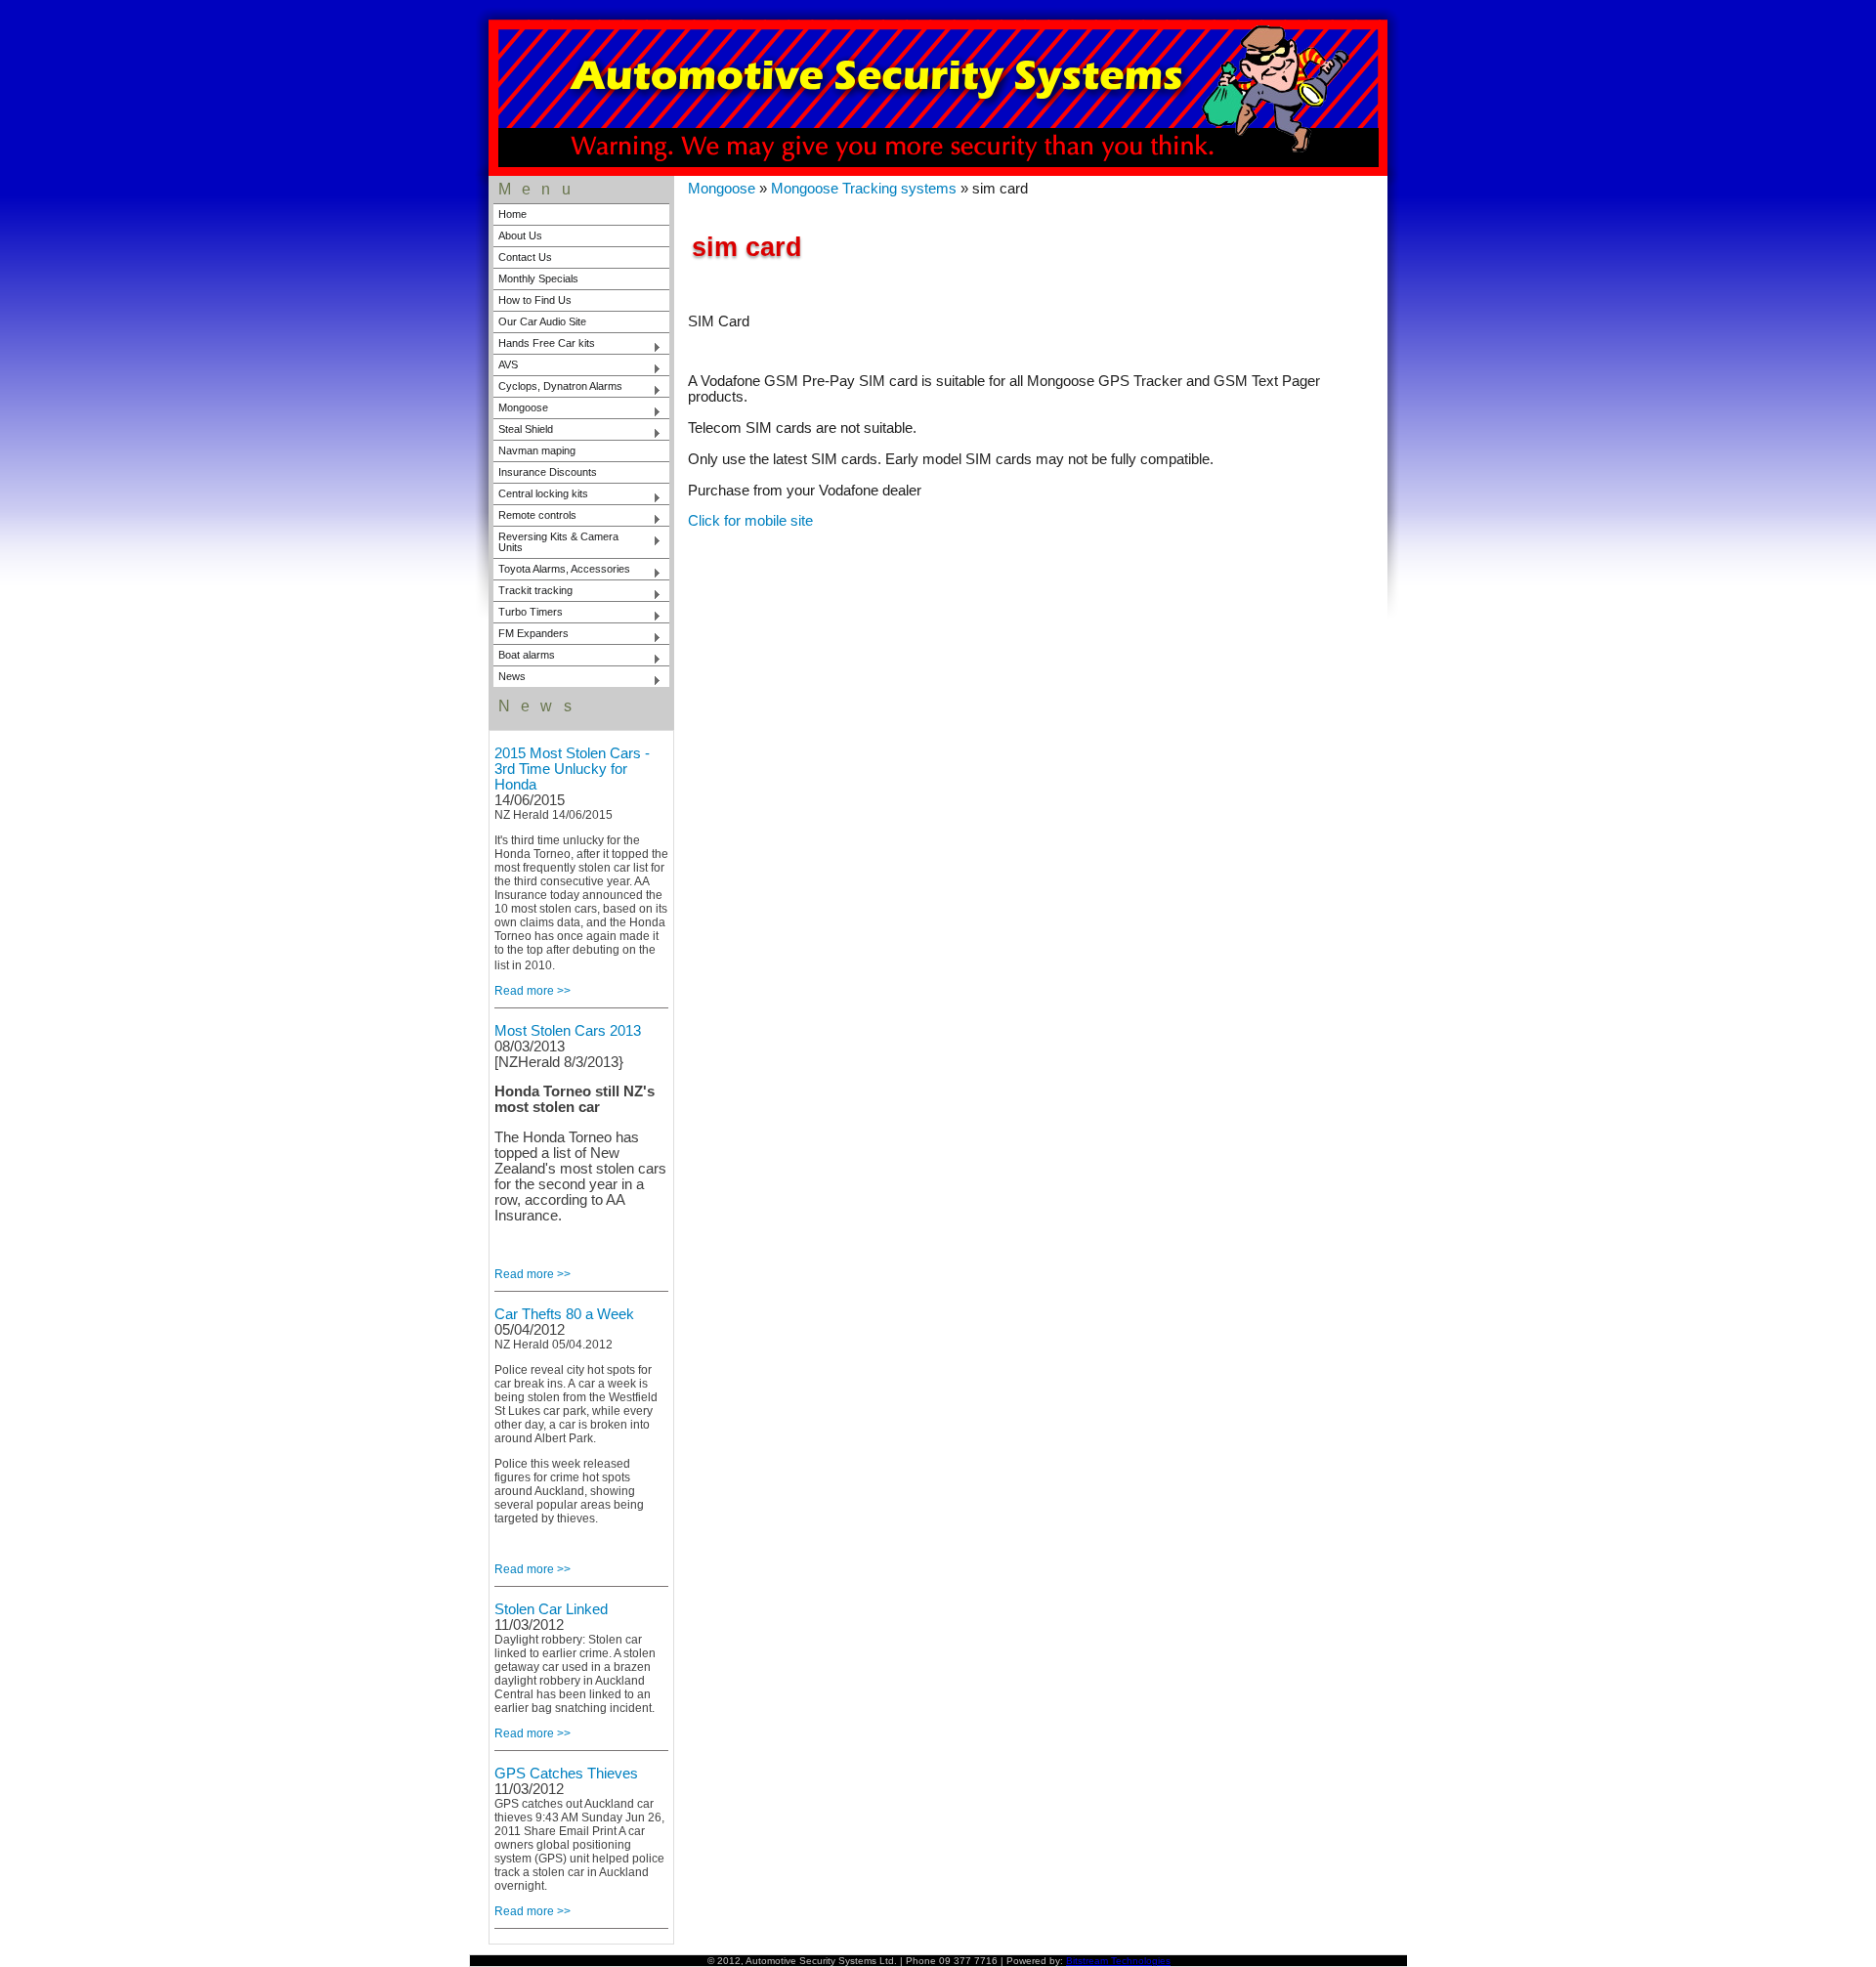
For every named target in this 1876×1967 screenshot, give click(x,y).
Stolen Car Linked (551, 1609)
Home (512, 214)
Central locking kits (541, 495)
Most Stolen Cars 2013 (568, 1031)
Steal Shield (523, 431)
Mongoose (521, 409)
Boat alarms (524, 657)
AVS (506, 366)
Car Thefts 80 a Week (564, 1314)
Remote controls (535, 517)
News (510, 678)
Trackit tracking (533, 592)
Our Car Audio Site (542, 321)
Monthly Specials (538, 278)
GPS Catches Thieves (566, 1774)
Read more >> (533, 991)
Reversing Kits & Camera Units (556, 542)
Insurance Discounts (548, 472)
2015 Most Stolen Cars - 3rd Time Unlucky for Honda (572, 769)
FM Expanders (531, 635)
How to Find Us (535, 300)
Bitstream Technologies (1118, 1961)
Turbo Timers (528, 614)
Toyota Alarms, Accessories (562, 571)
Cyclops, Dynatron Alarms (558, 388)
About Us (520, 235)
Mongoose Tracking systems (864, 189)
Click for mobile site (750, 521)
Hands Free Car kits (544, 345)
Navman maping (537, 450)
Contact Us (525, 257)
